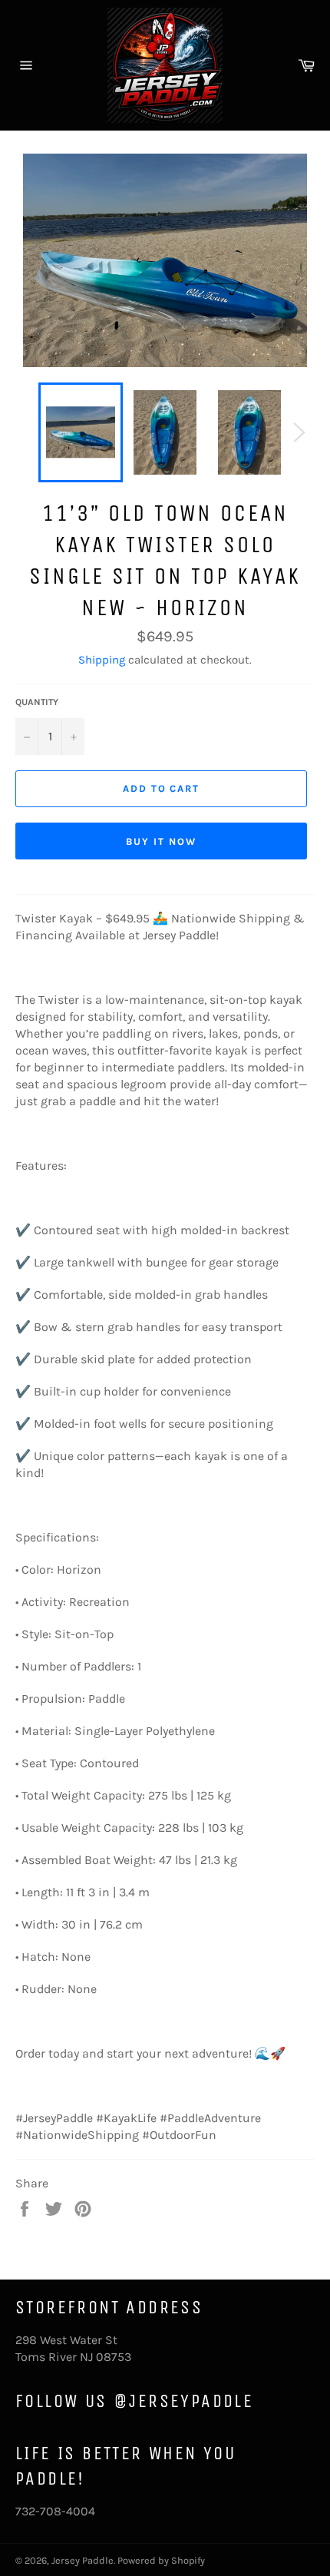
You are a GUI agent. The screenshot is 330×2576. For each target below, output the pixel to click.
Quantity (37, 702)
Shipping (102, 660)
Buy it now (161, 841)
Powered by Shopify (161, 2560)
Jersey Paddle (82, 2560)
